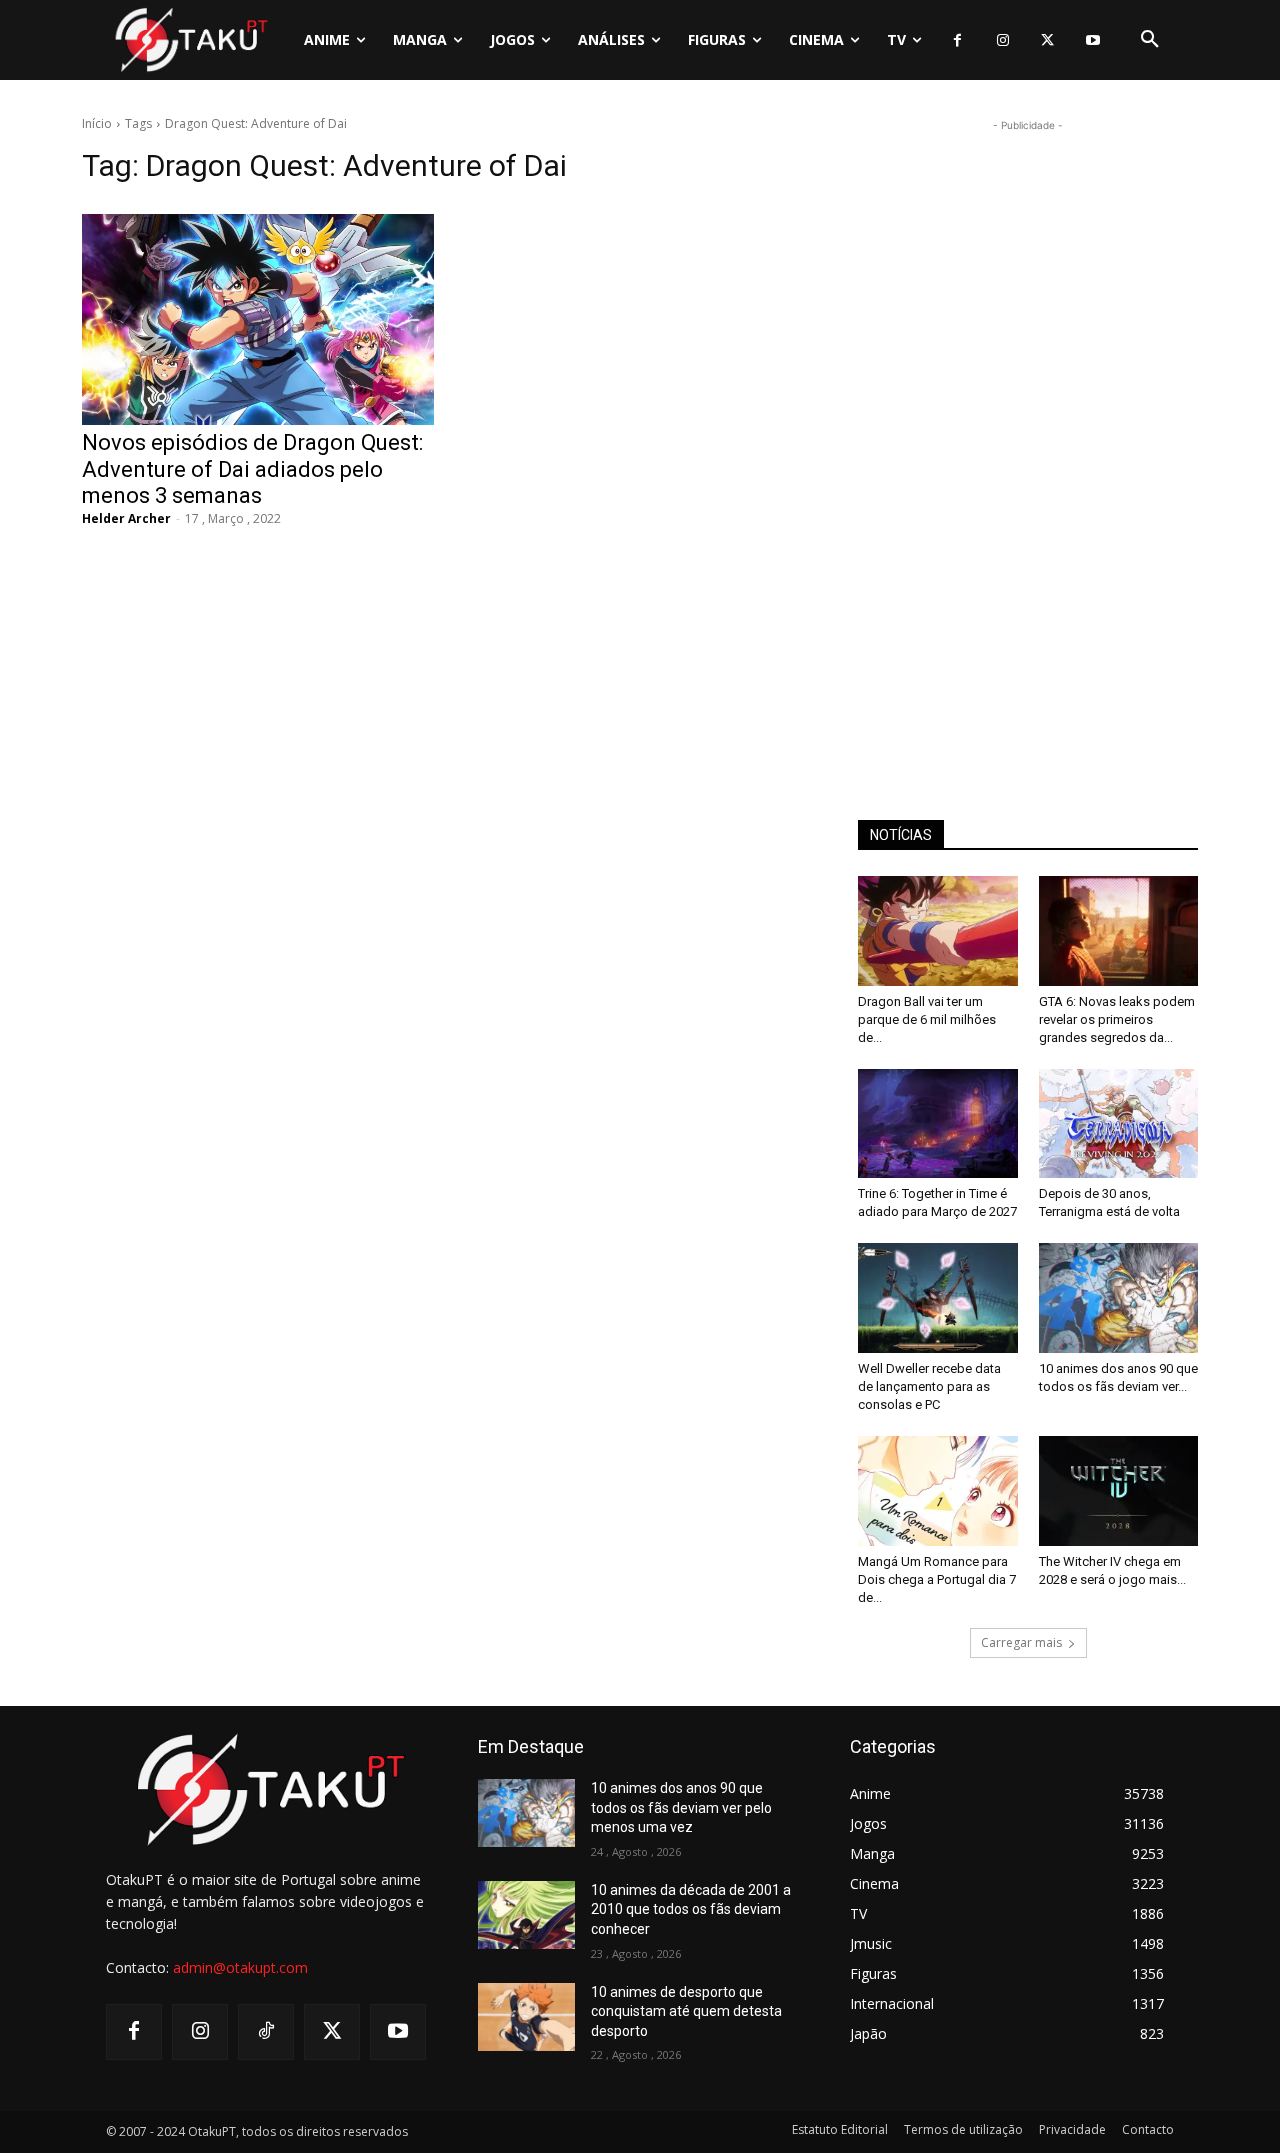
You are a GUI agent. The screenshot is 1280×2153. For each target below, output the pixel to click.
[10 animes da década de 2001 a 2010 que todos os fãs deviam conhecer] (526, 1915)
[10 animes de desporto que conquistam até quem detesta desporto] (526, 2017)
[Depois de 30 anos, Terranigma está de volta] (1119, 1124)
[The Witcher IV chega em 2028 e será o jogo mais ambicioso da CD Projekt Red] (1119, 1491)
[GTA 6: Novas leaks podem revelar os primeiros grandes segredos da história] (1119, 931)
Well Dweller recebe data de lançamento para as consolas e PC (929, 1386)
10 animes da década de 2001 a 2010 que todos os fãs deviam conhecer (691, 1909)
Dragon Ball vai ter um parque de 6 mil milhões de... (927, 1019)
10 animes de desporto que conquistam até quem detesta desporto (686, 2011)
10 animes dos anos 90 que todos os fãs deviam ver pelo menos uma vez (681, 1807)
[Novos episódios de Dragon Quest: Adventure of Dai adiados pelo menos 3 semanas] (258, 319)
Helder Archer (126, 518)
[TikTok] (266, 2032)
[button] (1150, 40)
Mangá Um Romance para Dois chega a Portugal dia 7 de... (937, 1579)
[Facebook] (957, 40)
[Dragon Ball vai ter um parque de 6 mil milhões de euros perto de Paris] (938, 931)
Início (97, 123)
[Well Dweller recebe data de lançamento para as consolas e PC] (938, 1298)
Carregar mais (1021, 1642)
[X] (1047, 40)
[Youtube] (1092, 40)
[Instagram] (1002, 40)
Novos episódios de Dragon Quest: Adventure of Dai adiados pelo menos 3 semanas (252, 469)
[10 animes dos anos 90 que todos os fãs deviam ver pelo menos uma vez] (1119, 1298)
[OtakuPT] (190, 39)
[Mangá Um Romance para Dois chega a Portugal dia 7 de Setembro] (938, 1491)
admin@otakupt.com (240, 1967)
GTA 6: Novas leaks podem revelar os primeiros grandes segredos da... (1117, 1019)
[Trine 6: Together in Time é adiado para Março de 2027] (938, 1124)
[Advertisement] (1028, 436)
